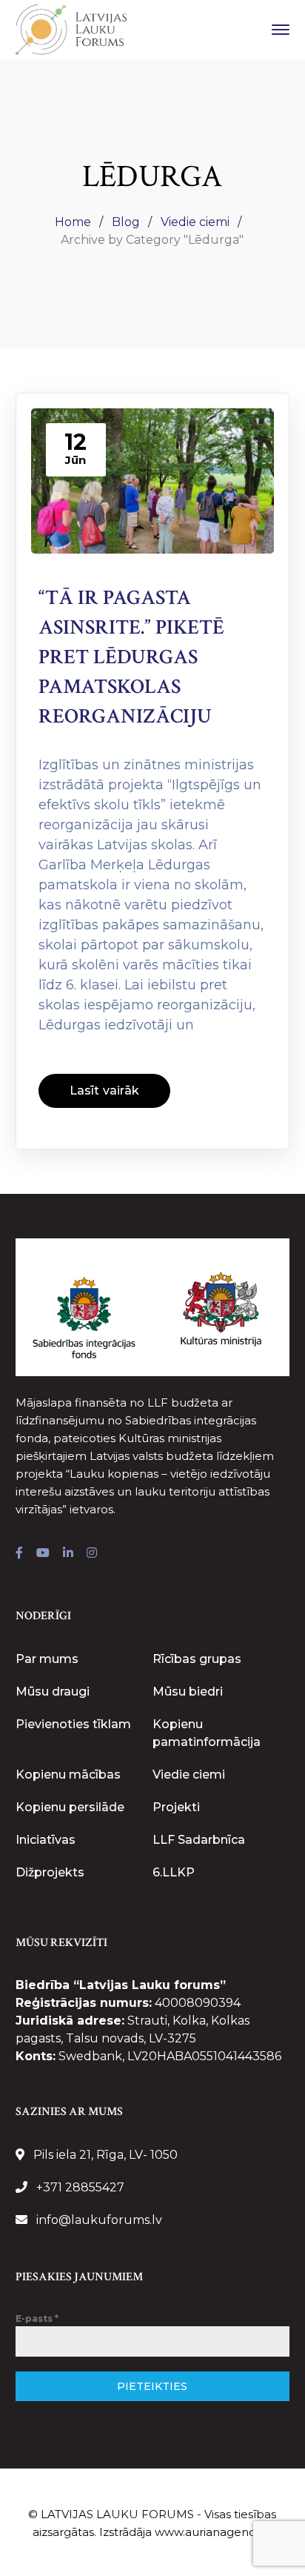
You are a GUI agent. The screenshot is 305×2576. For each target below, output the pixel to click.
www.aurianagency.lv (213, 2532)
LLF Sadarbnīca (199, 1840)
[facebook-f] (19, 1553)
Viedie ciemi (195, 222)
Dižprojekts (50, 1872)
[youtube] (43, 1553)
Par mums (47, 1659)
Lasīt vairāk (104, 1091)
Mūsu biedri (188, 1692)
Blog (126, 222)
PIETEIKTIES (152, 2386)
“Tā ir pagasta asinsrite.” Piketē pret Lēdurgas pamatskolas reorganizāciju (131, 657)
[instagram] (92, 1553)
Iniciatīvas (46, 1840)
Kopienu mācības (68, 1775)
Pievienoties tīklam (73, 1724)
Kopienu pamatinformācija (207, 1733)
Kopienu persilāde (70, 1807)
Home (73, 222)
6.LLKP (174, 1872)
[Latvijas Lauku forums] (71, 29)
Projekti (176, 1807)
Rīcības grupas (197, 1659)
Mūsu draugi (53, 1692)
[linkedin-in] (68, 1553)
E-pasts (37, 2318)
